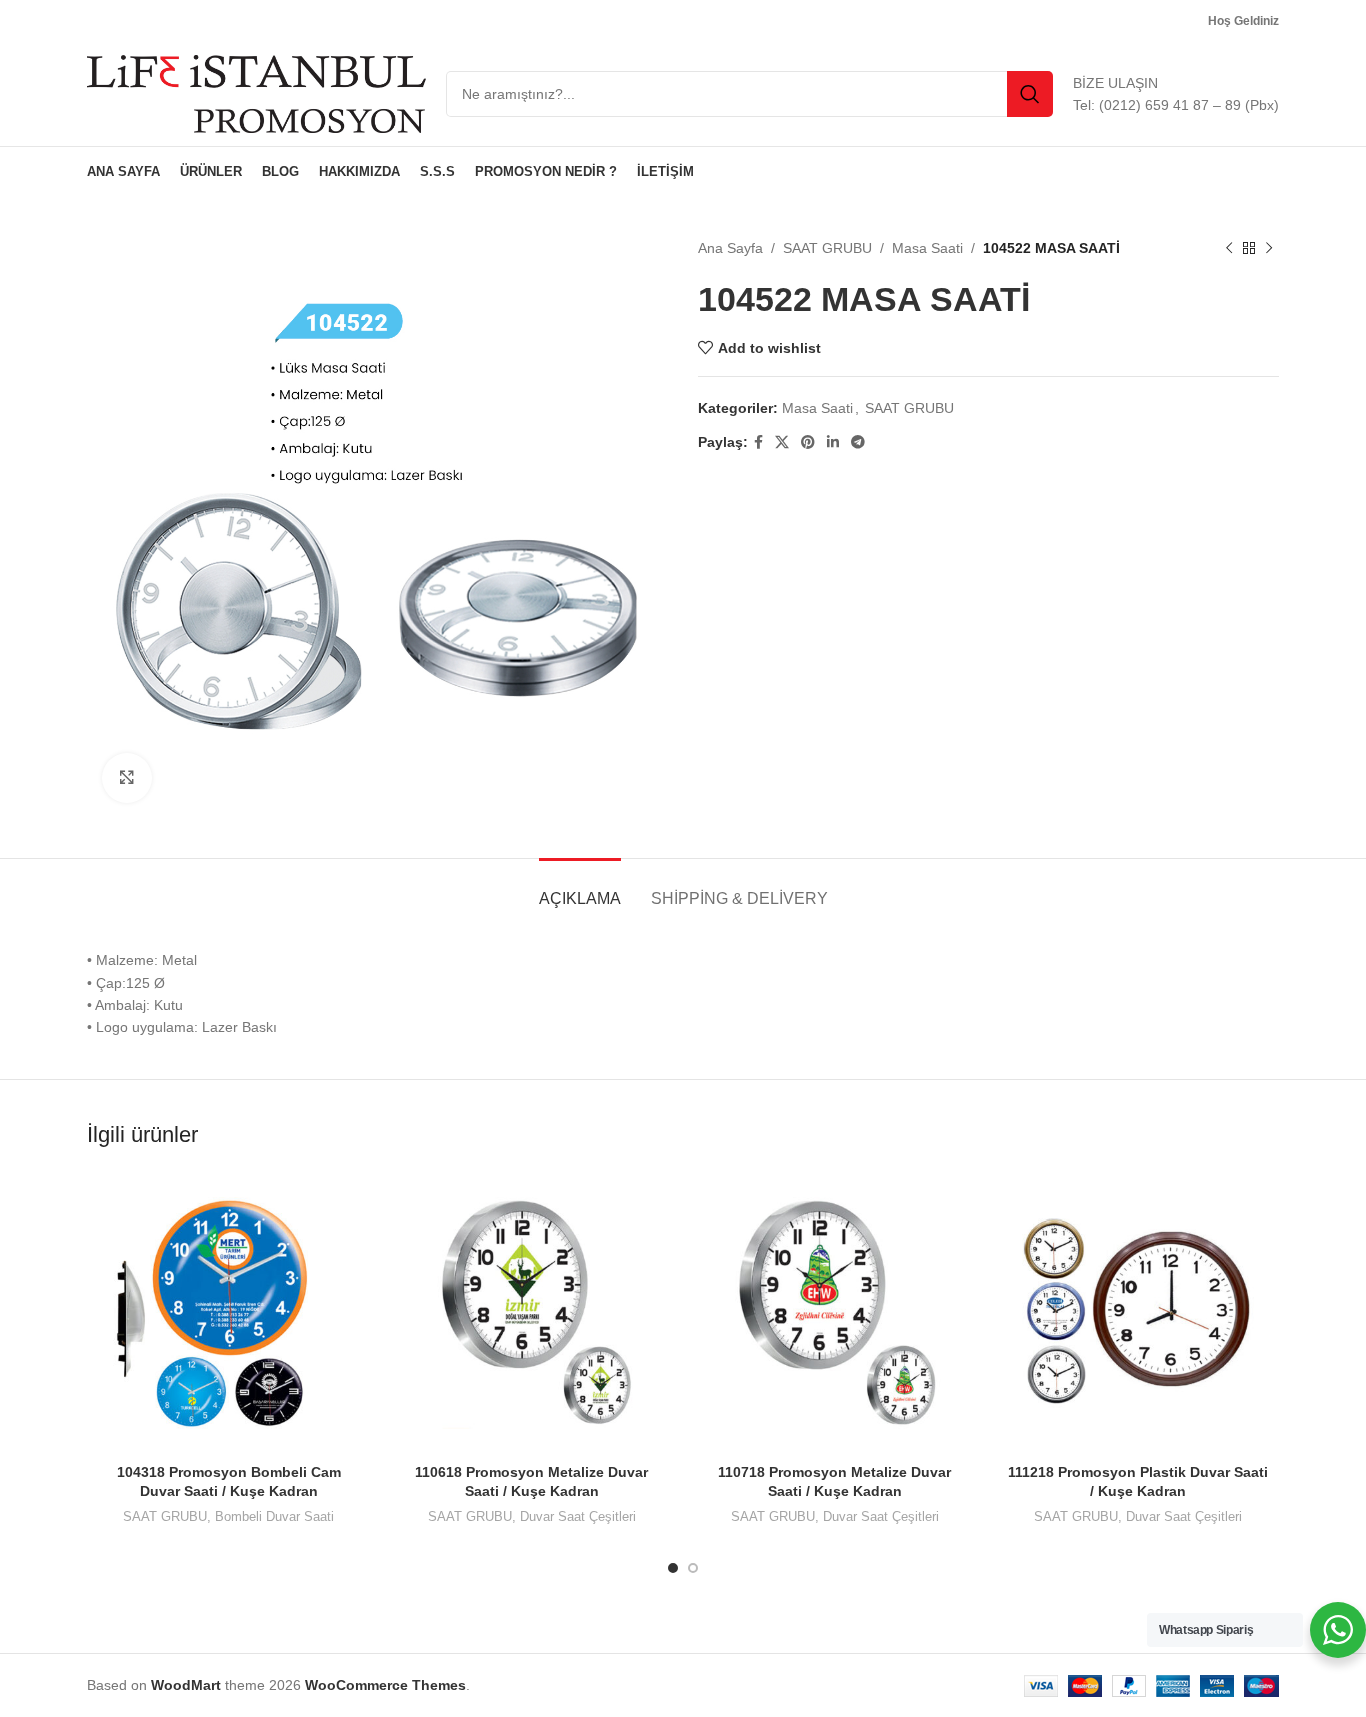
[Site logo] (256, 93)
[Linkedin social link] (833, 442)
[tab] (580, 888)
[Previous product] (1229, 248)
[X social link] (782, 442)
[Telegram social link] (858, 442)
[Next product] (1269, 248)
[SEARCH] (1030, 94)
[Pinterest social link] (808, 442)
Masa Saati (927, 248)
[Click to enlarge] (127, 778)
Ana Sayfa (730, 248)
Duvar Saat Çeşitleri (578, 1516)
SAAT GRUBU (827, 248)
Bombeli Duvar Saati (274, 1516)
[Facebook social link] (758, 442)
